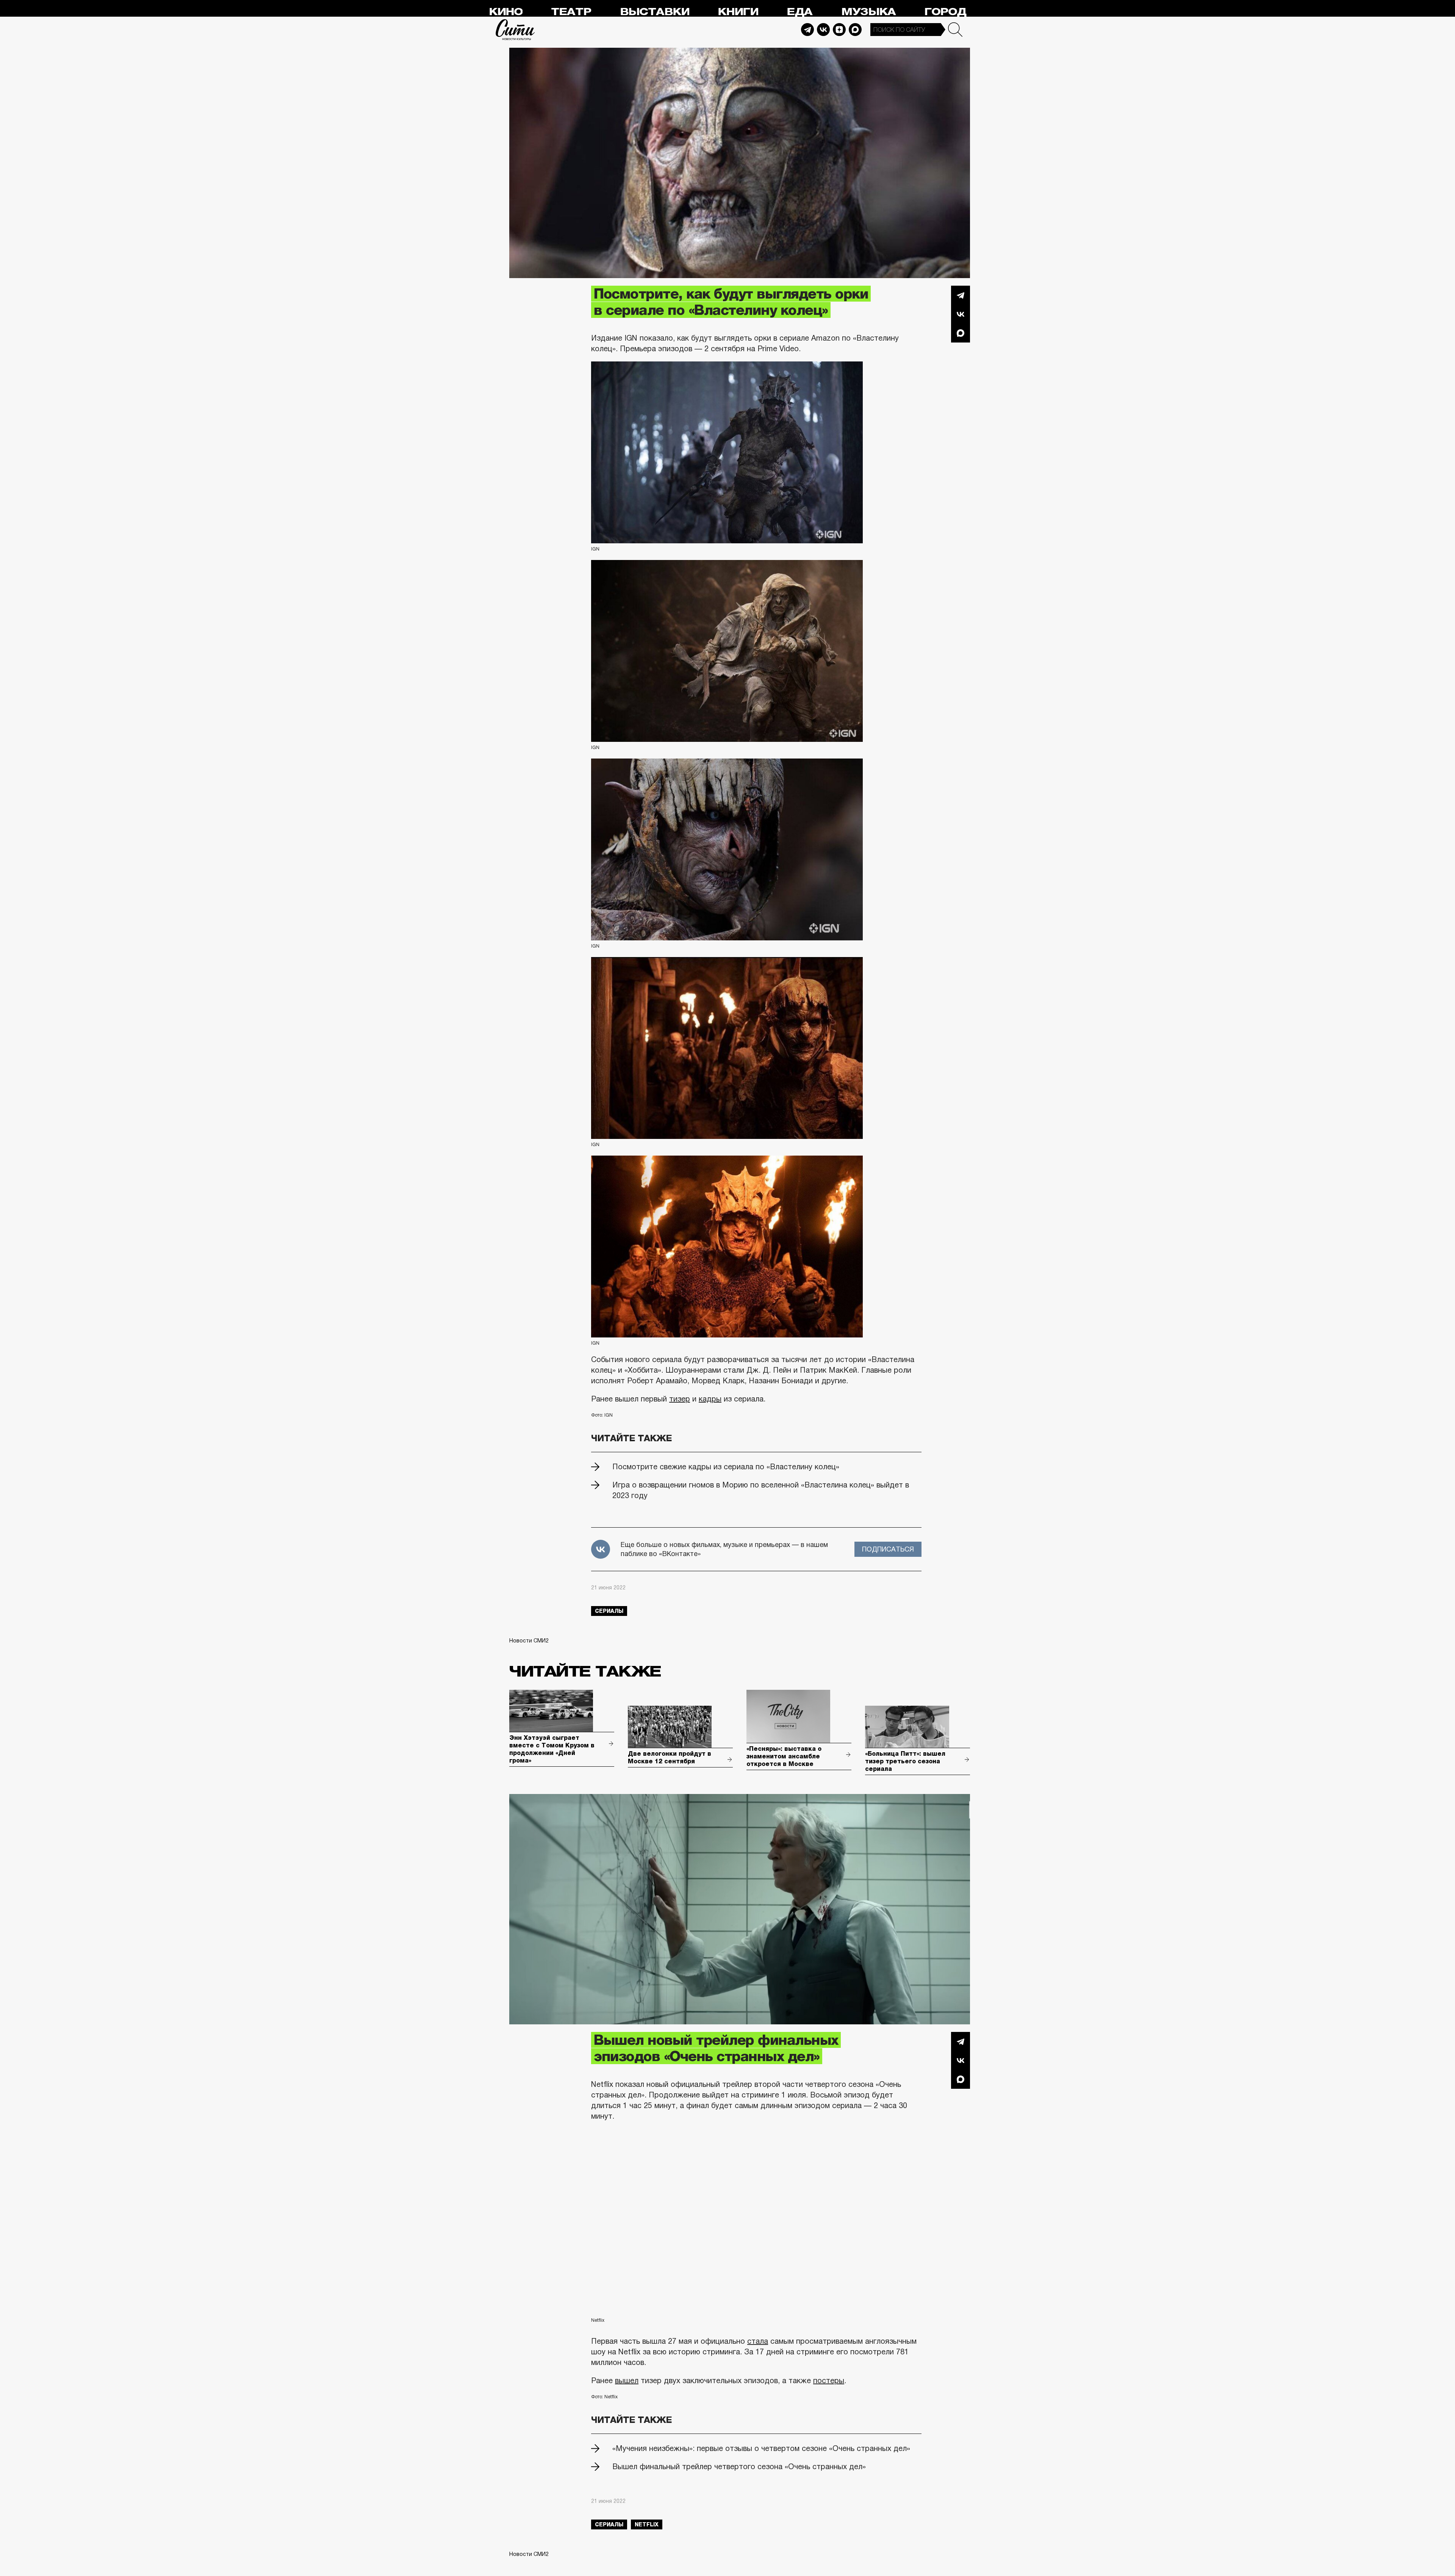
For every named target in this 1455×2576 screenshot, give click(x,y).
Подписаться (888, 1549)
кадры (710, 1399)
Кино (506, 12)
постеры (829, 2380)
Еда (799, 12)
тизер (680, 1399)
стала (758, 2341)
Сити (515, 30)
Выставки (655, 12)
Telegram (807, 30)
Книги (738, 12)
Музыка (868, 12)
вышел (627, 2380)
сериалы (609, 1611)
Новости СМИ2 (529, 1641)
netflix (647, 2524)
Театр (571, 12)
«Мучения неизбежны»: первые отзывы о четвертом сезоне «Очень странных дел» (761, 2448)
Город (945, 12)
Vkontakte (823, 30)
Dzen (839, 30)
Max (855, 30)
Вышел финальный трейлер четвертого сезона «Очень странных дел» (739, 2467)
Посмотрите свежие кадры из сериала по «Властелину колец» (726, 1467)
